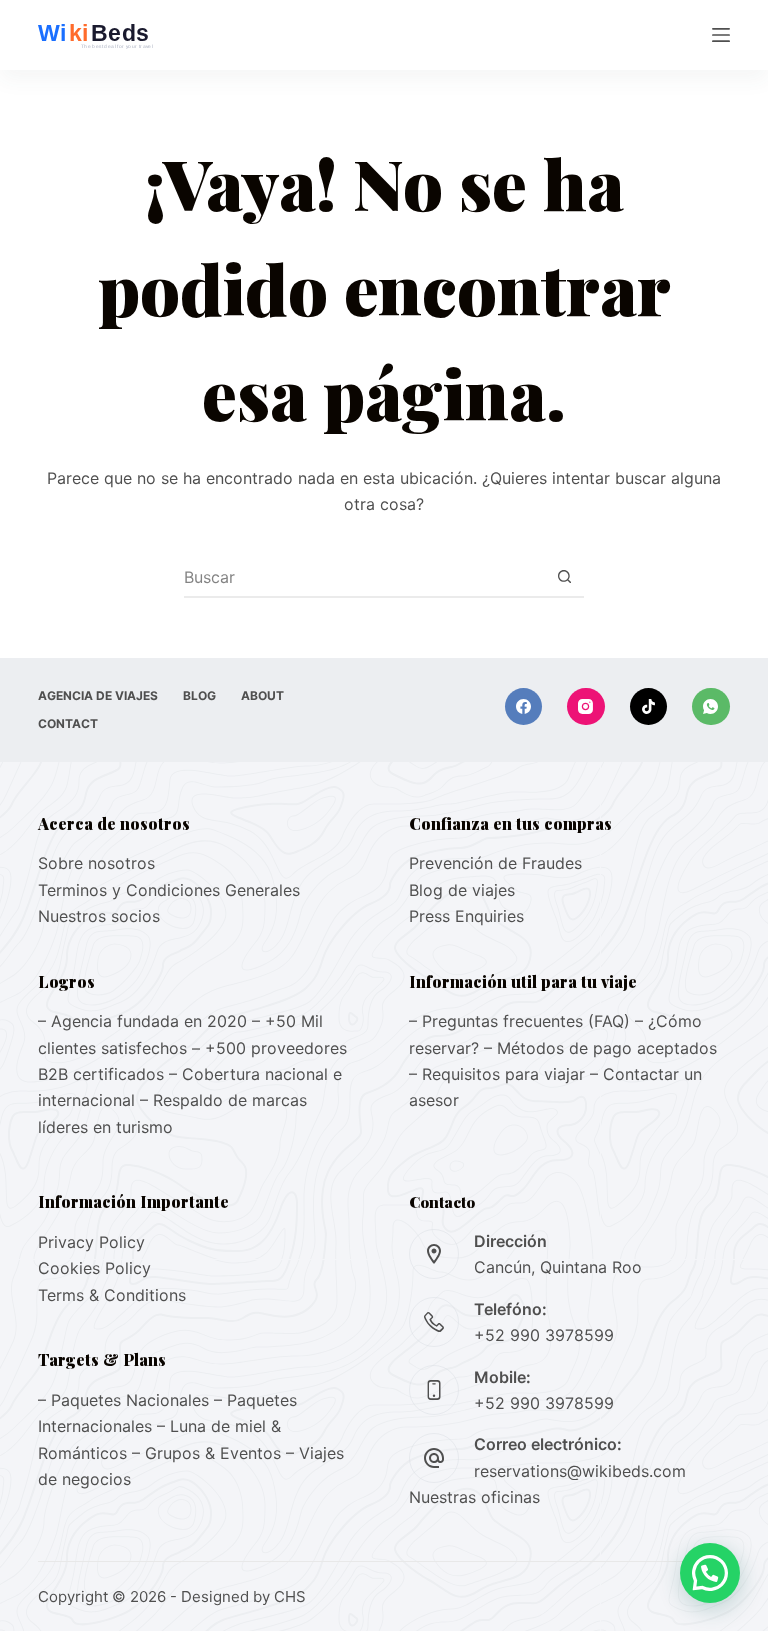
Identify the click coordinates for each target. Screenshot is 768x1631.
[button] (710, 1573)
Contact (68, 723)
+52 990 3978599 (544, 1335)
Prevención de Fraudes (495, 863)
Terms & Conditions (112, 1295)
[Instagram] (586, 707)
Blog (199, 695)
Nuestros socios (99, 916)
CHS (290, 1596)
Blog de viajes (462, 890)
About (262, 695)
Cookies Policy (94, 1268)
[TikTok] (649, 707)
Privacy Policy (91, 1242)
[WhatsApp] (711, 707)
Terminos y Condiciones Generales (169, 890)
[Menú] (721, 35)
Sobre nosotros (96, 863)
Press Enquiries (466, 916)
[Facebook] (524, 707)
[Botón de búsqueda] (564, 577)
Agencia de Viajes (98, 695)
